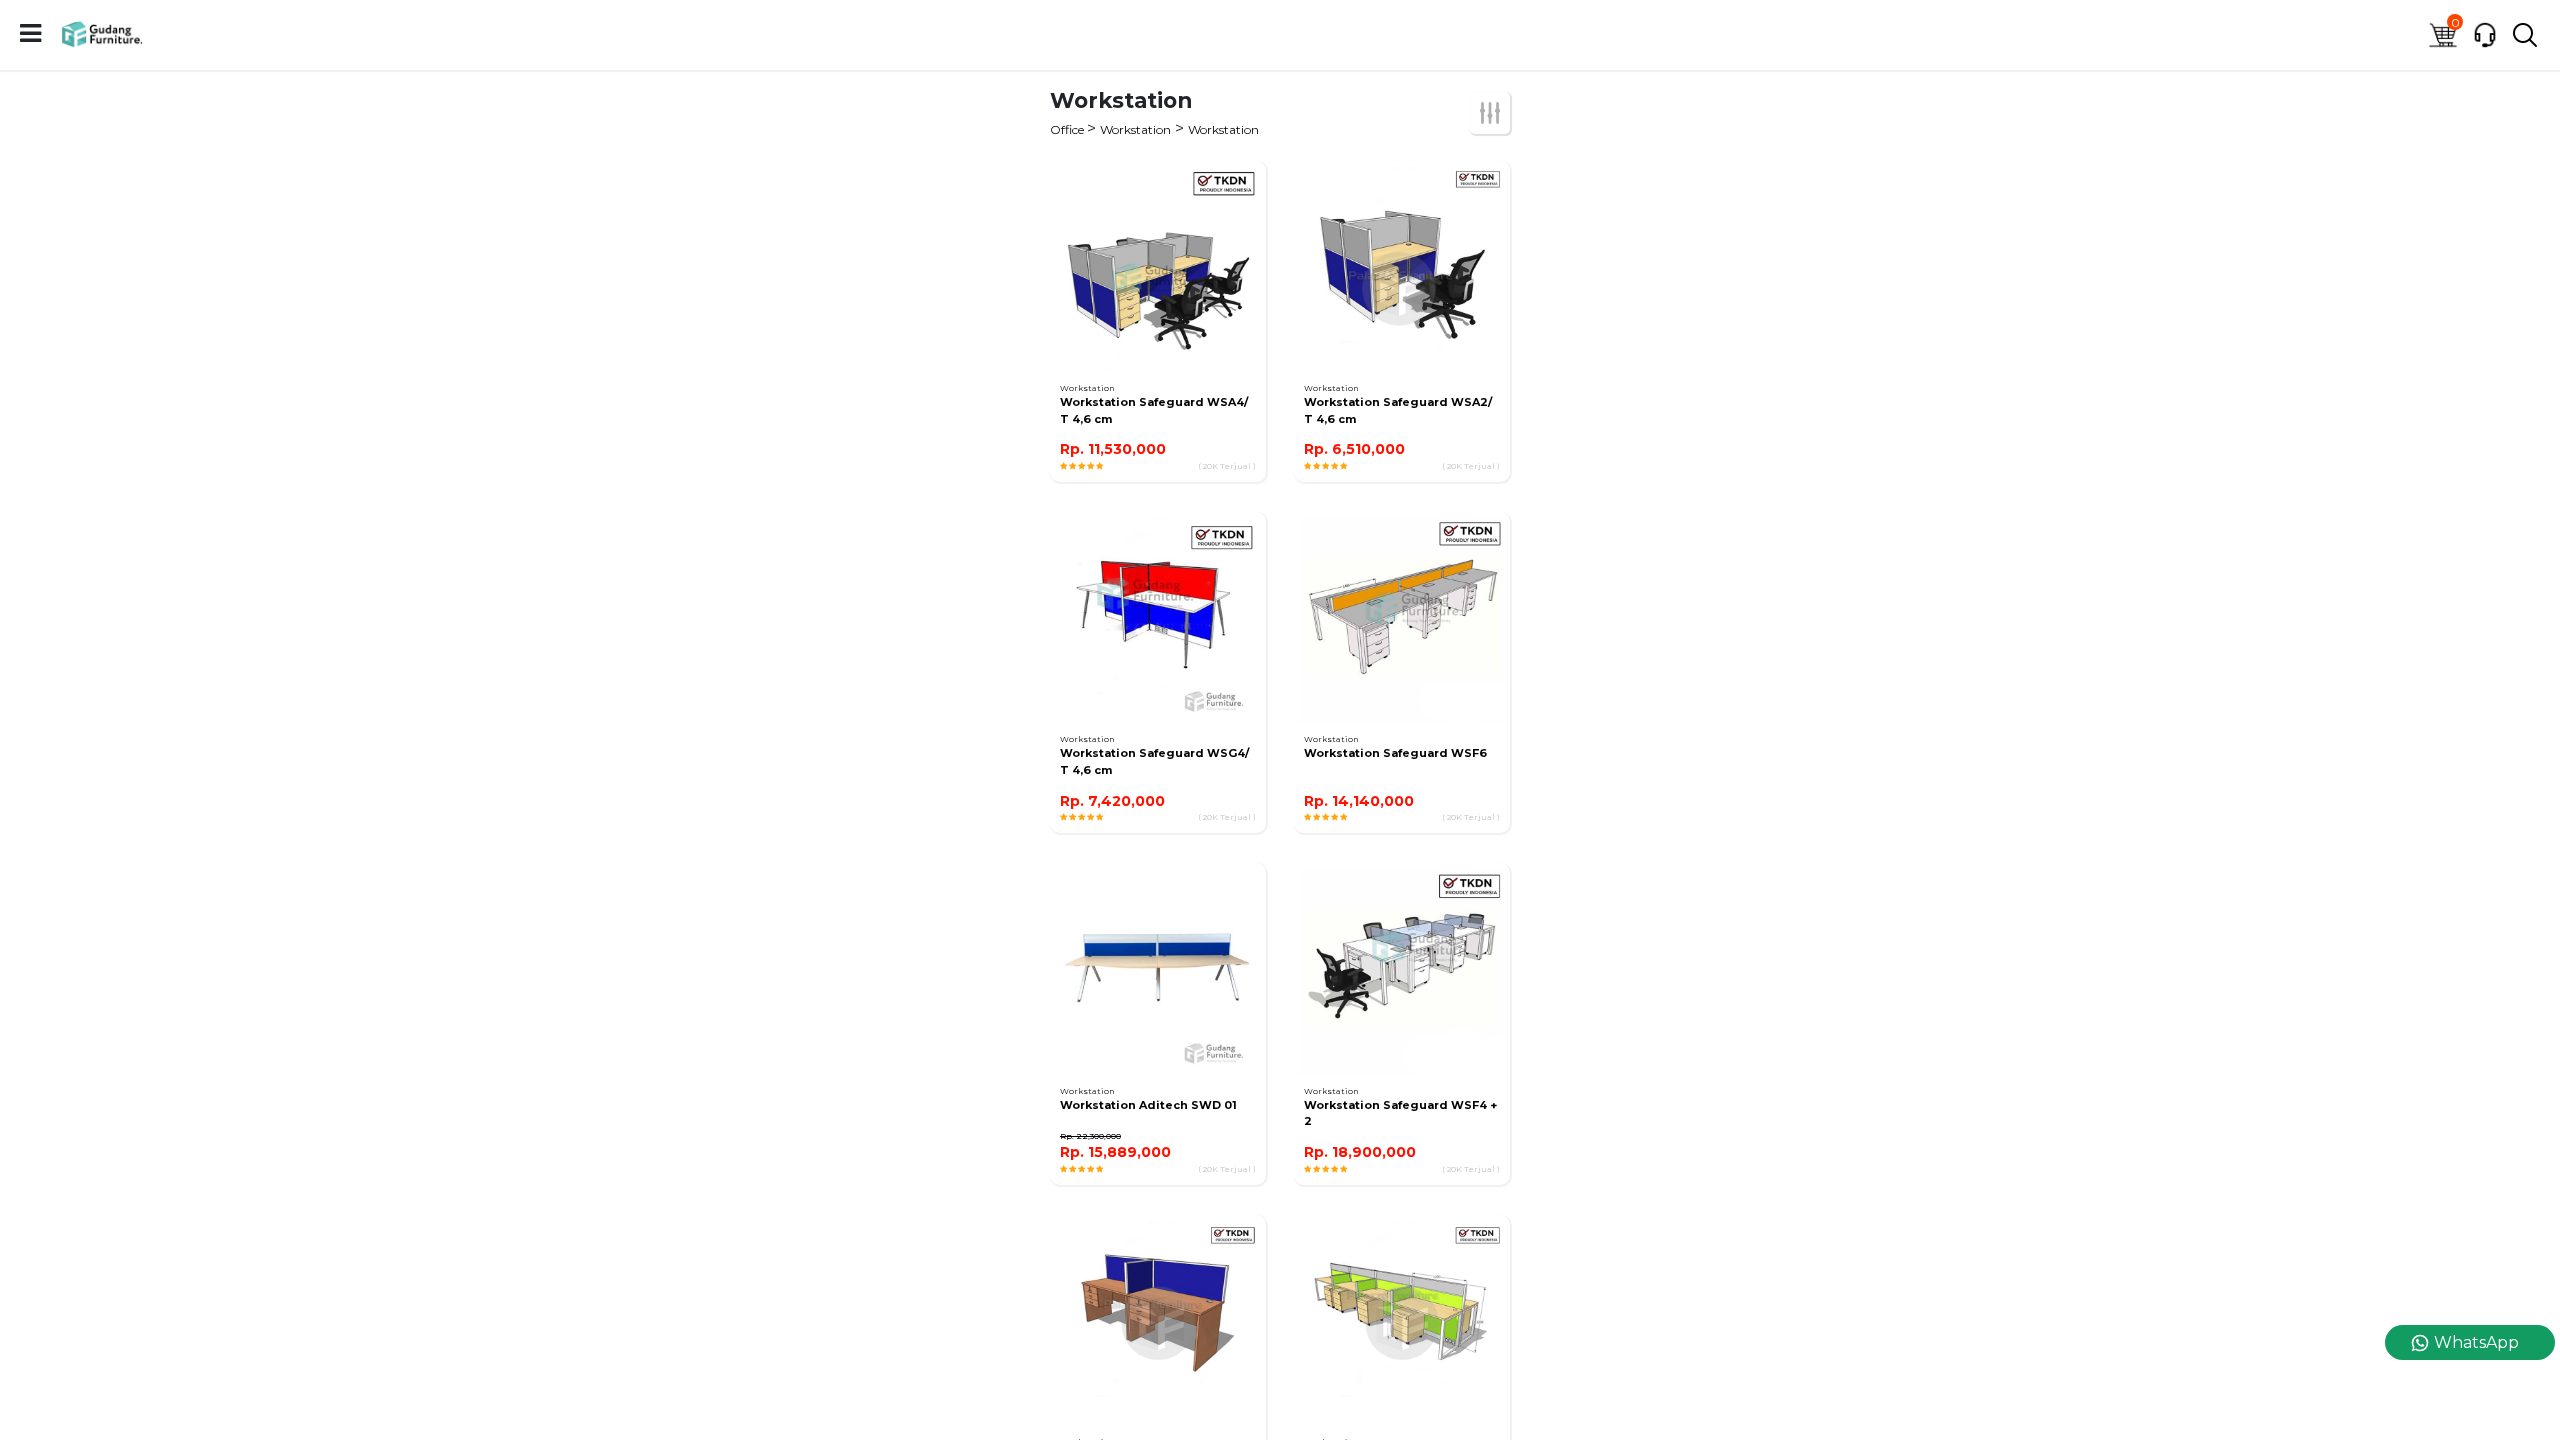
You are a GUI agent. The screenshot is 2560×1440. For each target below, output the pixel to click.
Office (1068, 129)
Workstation (1135, 129)
